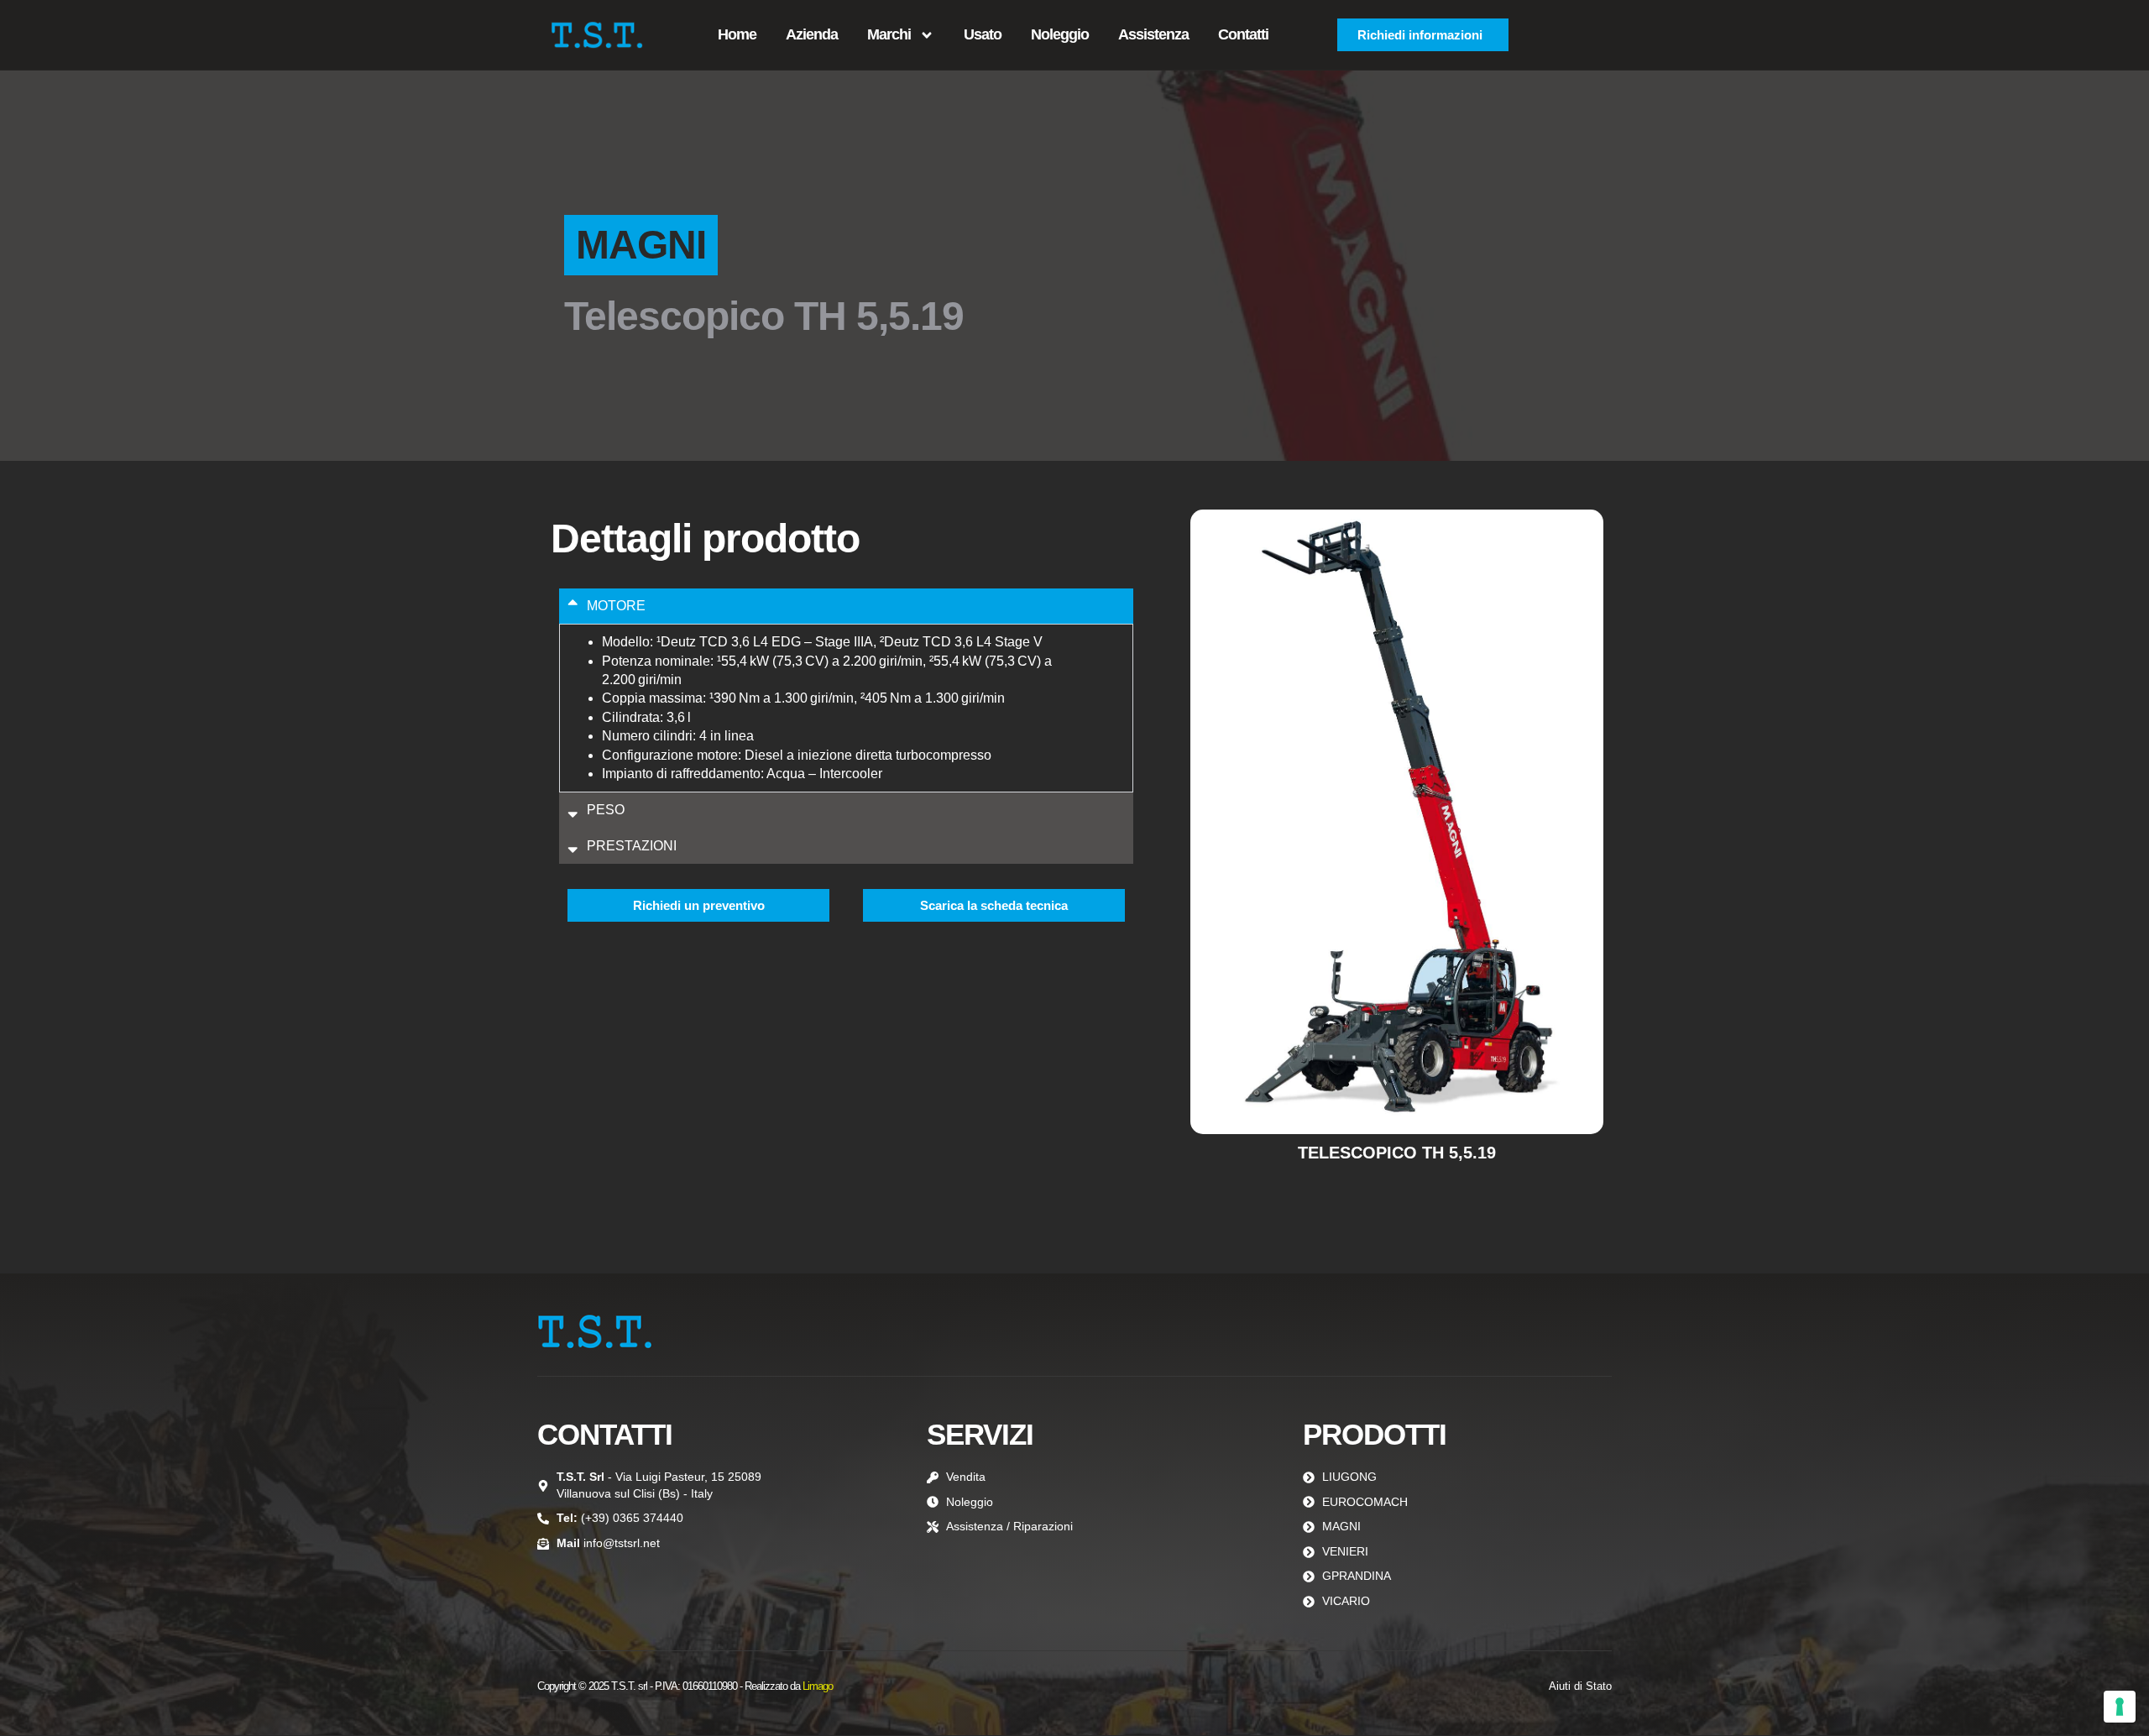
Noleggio (1060, 34)
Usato (983, 34)
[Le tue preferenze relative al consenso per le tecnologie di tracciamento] (2120, 1707)
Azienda (812, 34)
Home (737, 34)
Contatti (1243, 34)
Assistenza (1153, 34)
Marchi (889, 34)
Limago (818, 1686)
